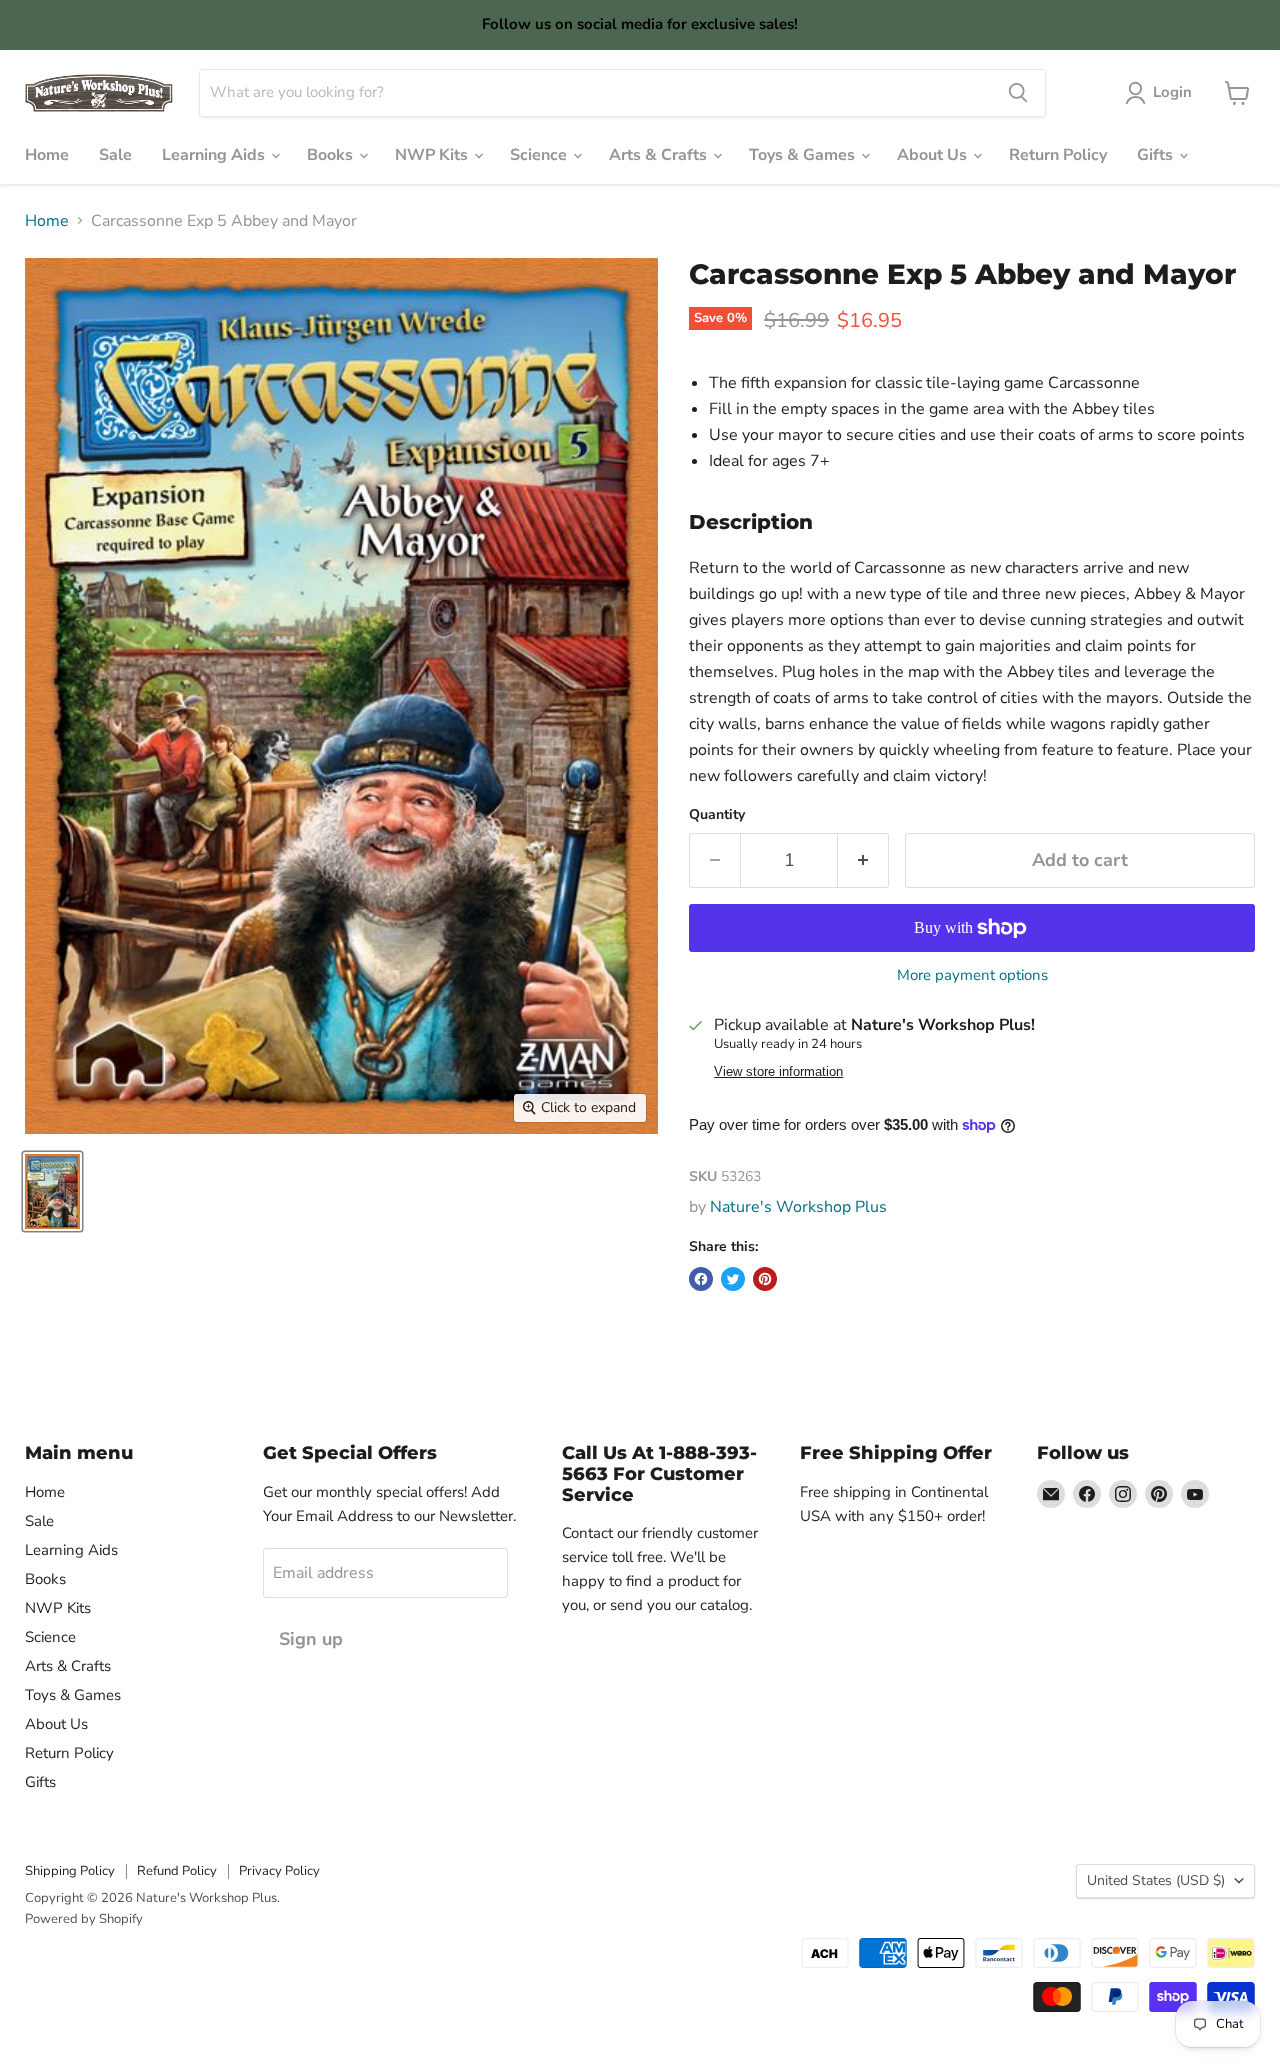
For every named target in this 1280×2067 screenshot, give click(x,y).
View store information (778, 1072)
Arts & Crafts (660, 155)
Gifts (1157, 155)
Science (540, 155)
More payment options (972, 975)
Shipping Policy (70, 1871)
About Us (934, 155)
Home (47, 155)
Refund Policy (177, 1871)
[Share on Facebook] (701, 1279)
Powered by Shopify (84, 1919)
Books (332, 155)
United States (1156, 1880)
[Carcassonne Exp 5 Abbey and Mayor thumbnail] (52, 1191)
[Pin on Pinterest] (765, 1279)
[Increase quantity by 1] (863, 860)
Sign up (311, 1639)
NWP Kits (433, 155)
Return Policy (1058, 155)
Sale (115, 155)
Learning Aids (215, 155)
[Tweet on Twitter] (733, 1279)
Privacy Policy (279, 1871)
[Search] (1018, 93)
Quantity (717, 815)
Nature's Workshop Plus (798, 1207)
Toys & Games (804, 155)
